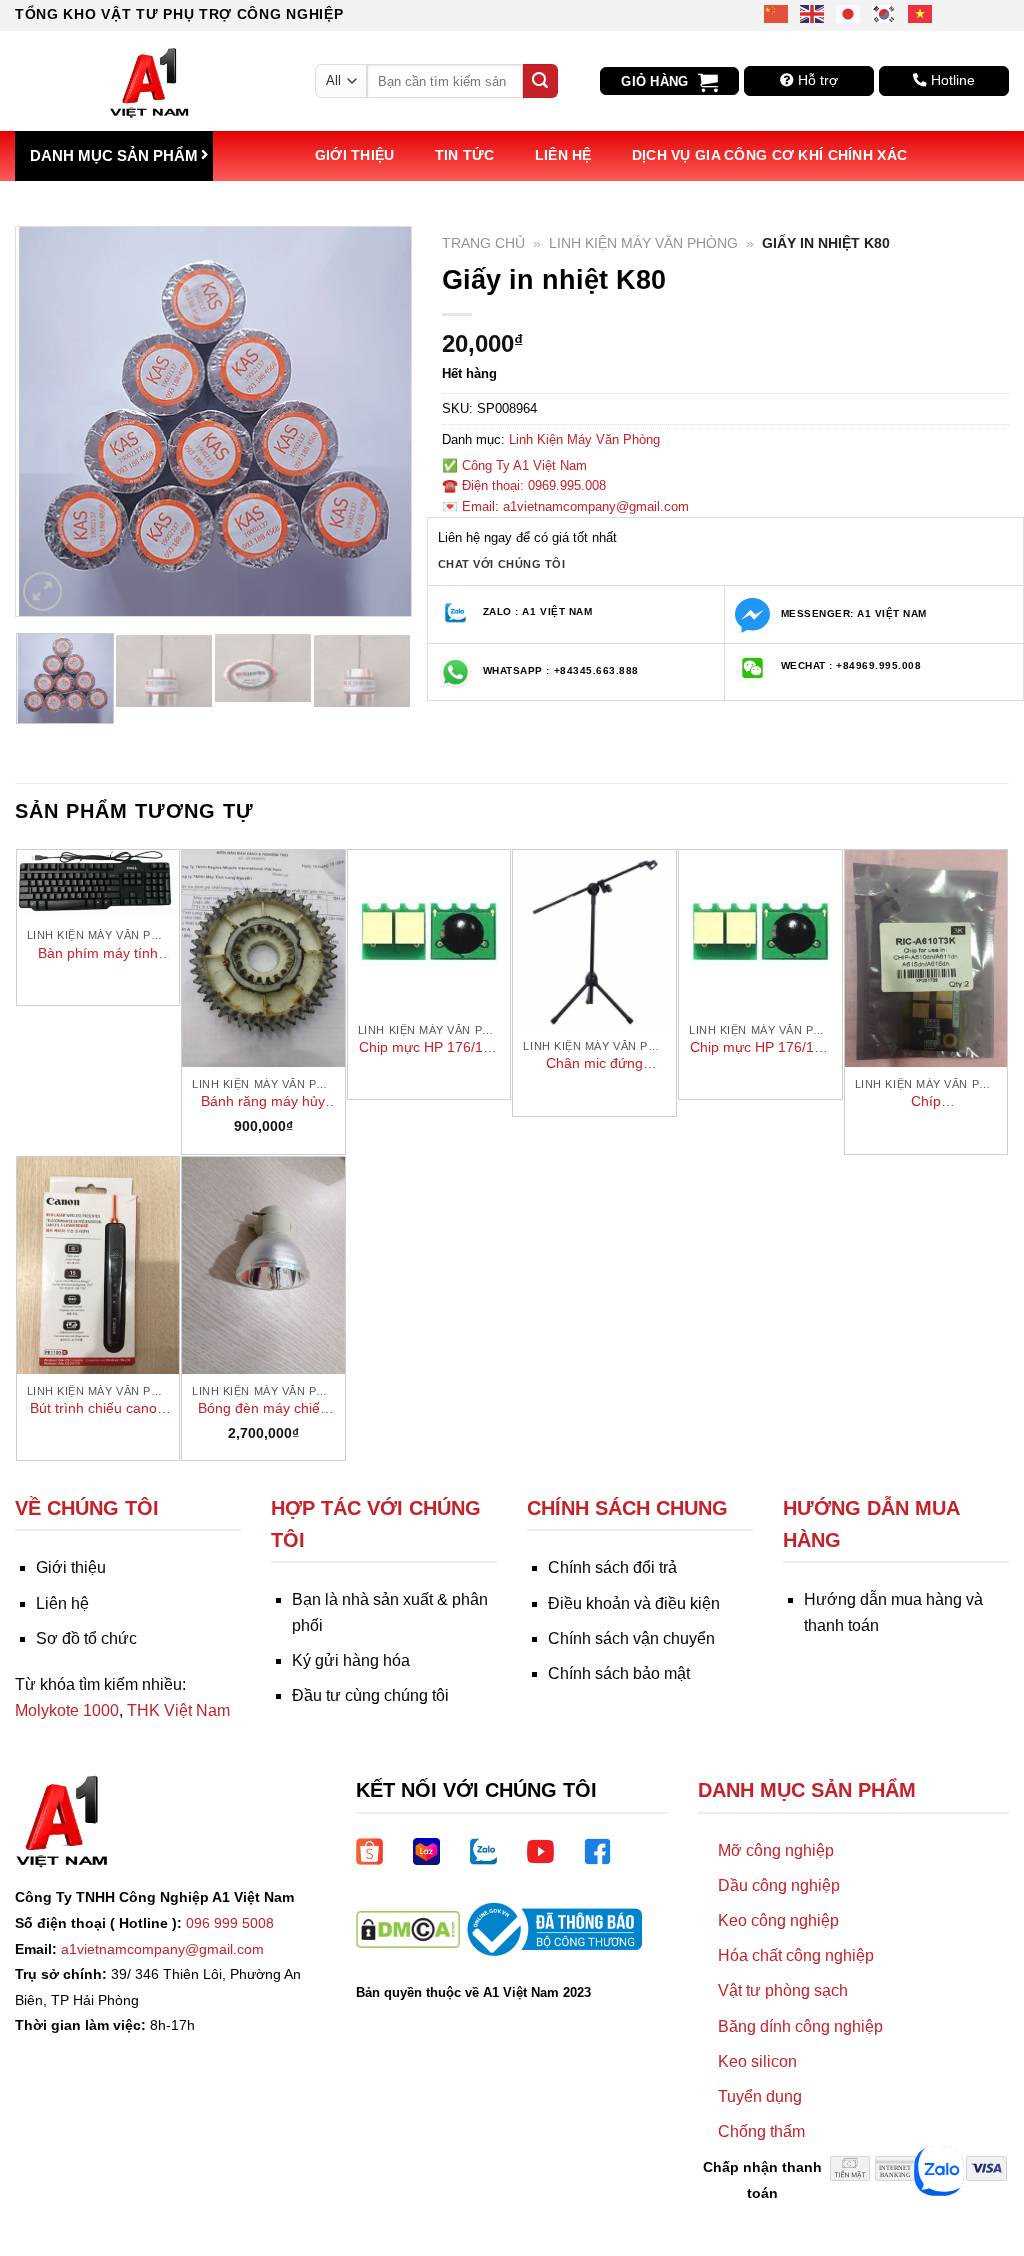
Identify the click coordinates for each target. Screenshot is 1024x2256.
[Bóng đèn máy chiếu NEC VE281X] (263, 1265)
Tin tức (465, 155)
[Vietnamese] (921, 12)
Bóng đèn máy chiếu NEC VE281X (263, 1409)
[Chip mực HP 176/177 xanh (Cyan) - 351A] (429, 931)
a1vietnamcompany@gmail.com (162, 1949)
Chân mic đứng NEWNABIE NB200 (595, 1064)
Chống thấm (761, 2131)
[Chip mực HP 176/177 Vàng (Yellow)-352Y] (760, 931)
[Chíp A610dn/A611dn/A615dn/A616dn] (926, 958)
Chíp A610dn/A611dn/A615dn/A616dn (926, 1102)
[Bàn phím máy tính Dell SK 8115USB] (98, 884)
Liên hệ (563, 155)
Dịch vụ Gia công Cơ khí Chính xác (770, 155)
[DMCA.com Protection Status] (408, 1927)
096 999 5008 (230, 1923)
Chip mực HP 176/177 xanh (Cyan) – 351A (429, 1048)
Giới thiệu (355, 155)
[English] (813, 12)
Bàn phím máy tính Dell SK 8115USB (98, 954)
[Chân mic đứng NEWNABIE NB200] (594, 939)
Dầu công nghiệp (779, 1885)
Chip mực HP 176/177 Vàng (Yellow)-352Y (760, 1048)
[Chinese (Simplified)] (777, 12)
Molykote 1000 (67, 1710)
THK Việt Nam (178, 1710)
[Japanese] (849, 12)
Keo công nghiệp (778, 1920)
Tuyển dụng (760, 2096)
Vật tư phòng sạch (783, 1990)
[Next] (378, 421)
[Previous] (49, 421)
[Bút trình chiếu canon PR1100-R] (98, 1265)
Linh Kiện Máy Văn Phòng (643, 243)
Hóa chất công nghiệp (796, 1955)
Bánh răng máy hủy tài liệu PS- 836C (263, 1102)
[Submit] (540, 81)
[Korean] (885, 12)
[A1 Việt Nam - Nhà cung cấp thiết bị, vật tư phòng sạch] (150, 81)
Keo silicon (757, 2061)
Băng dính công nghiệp (800, 2026)
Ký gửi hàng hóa (351, 1660)
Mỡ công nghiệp (776, 1850)
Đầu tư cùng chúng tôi (370, 1695)
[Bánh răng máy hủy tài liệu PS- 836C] (263, 958)
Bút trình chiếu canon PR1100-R (97, 1409)
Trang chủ (483, 243)
